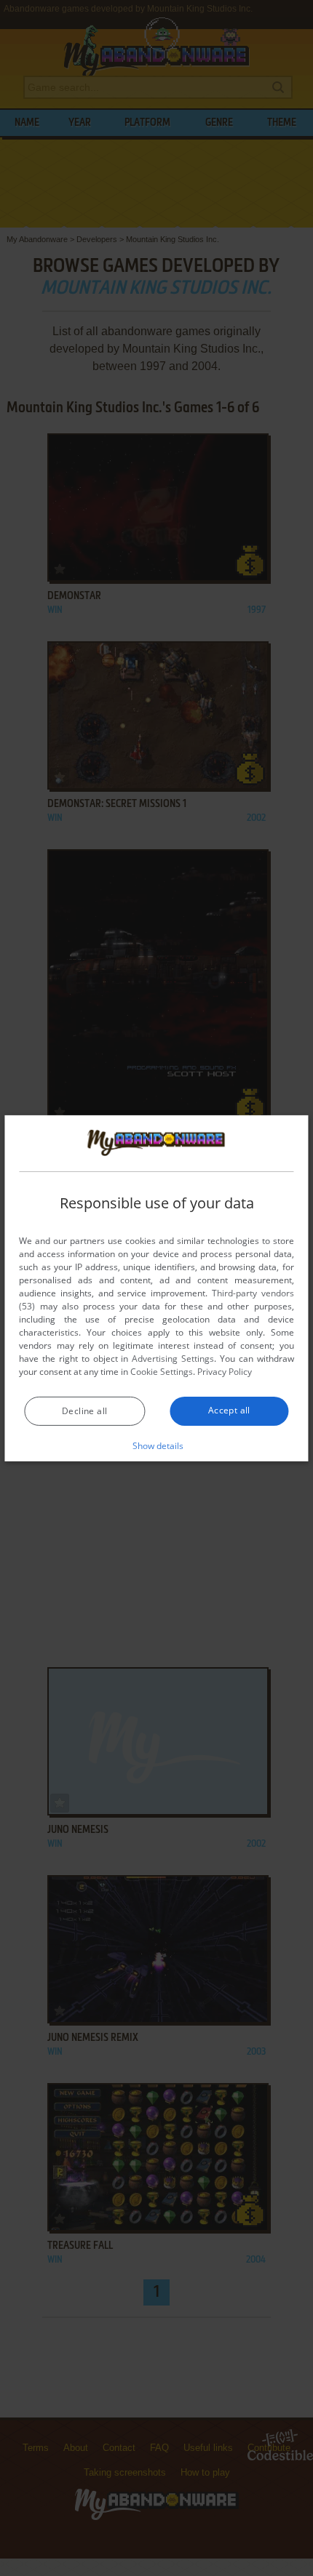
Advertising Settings (173, 1359)
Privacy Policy (225, 1372)
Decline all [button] (84, 1411)
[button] (157, 1445)
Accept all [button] (229, 1410)
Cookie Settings (162, 1372)
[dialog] (156, 1288)
